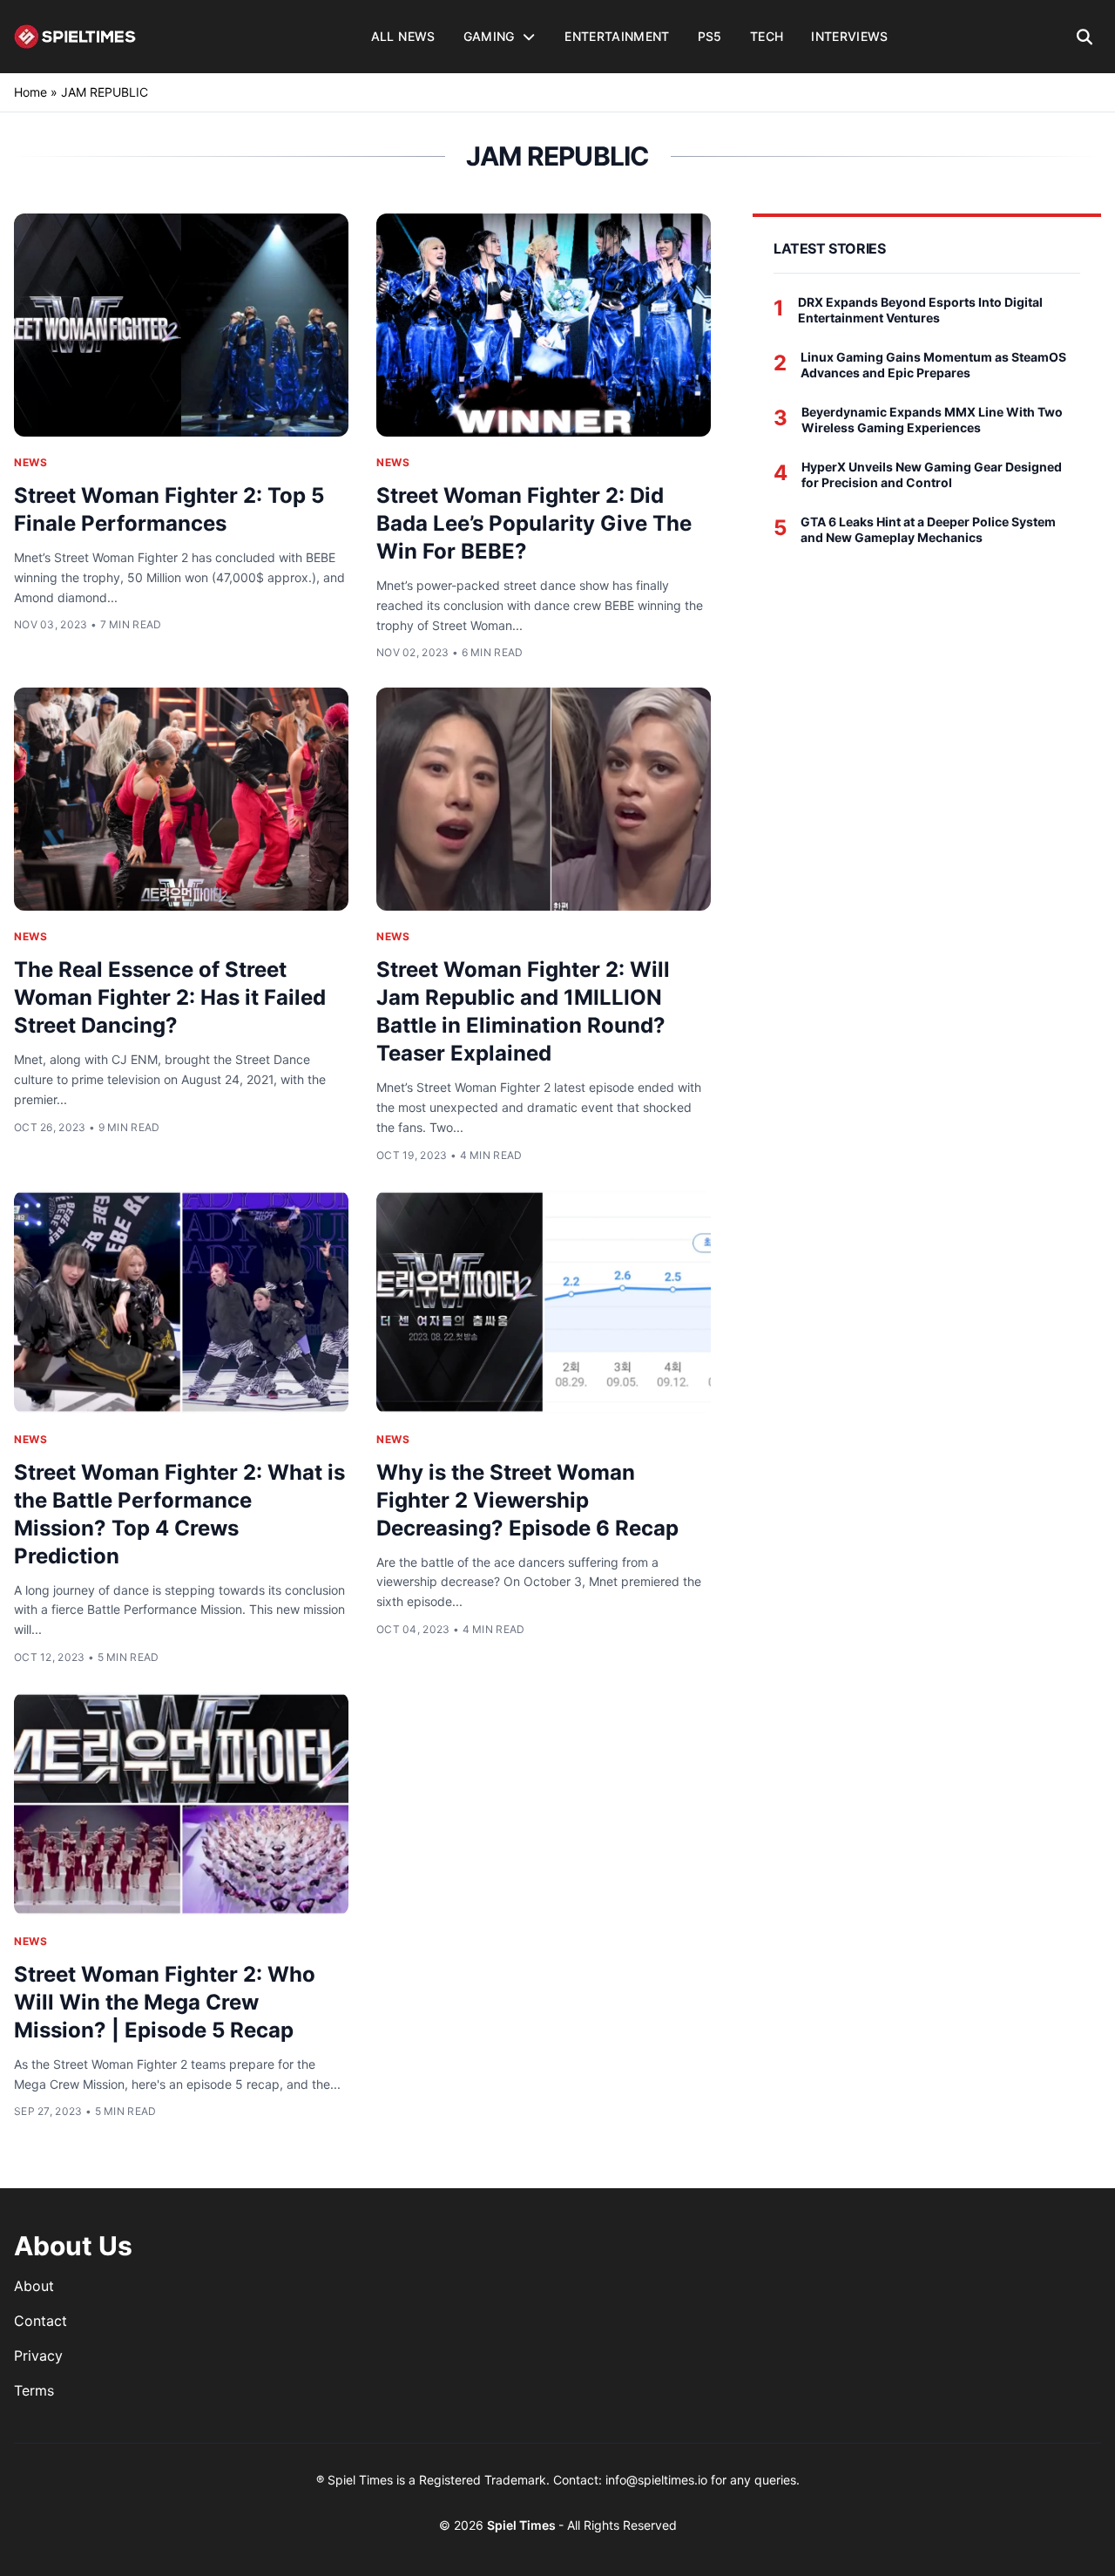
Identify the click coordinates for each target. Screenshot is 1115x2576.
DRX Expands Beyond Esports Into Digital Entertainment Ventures (920, 310)
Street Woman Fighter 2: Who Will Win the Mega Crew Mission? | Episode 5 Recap (165, 2002)
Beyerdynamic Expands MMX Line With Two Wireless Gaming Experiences (932, 420)
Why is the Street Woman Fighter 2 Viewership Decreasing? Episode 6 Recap (527, 1500)
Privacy (38, 2356)
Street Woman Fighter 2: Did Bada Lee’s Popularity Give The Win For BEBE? (534, 523)
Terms (34, 2390)
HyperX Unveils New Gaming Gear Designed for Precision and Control (932, 475)
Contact (41, 2321)
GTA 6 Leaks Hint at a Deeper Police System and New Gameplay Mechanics (928, 529)
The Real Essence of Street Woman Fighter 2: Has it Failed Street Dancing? (170, 997)
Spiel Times (523, 2525)
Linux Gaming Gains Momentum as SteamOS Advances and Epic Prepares (933, 365)
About (34, 2286)
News (30, 462)
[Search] (1085, 37)
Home (30, 92)
